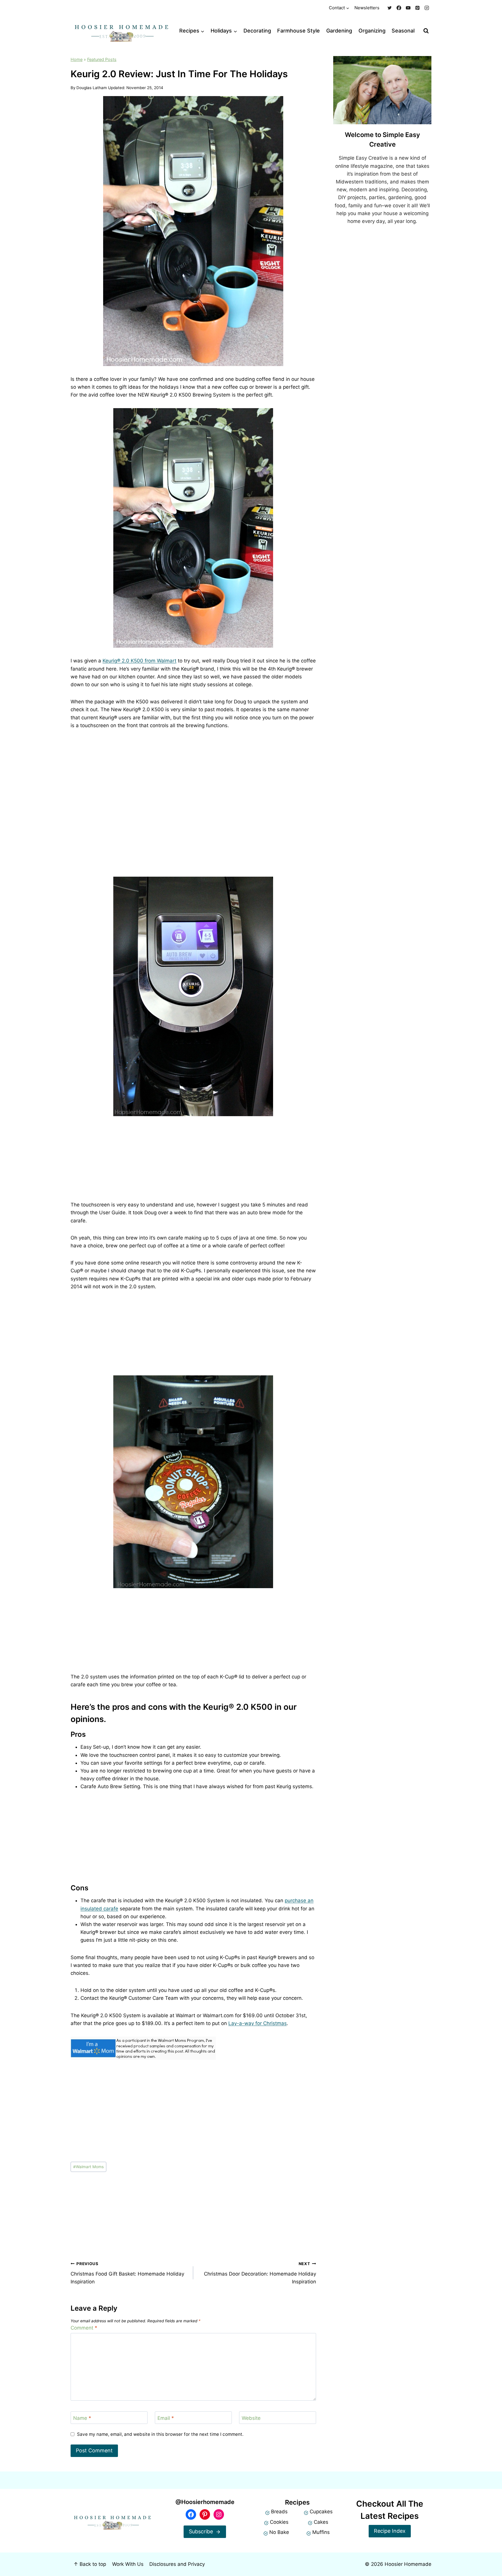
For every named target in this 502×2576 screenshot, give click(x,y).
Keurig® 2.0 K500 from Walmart (139, 661)
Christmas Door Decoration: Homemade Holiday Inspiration (260, 2273)
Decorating (257, 31)
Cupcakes (321, 2512)
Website (251, 2418)
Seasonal (403, 31)
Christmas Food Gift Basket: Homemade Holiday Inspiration (127, 2273)
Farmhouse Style (298, 31)
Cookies (279, 2522)
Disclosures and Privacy (177, 2564)
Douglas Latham (92, 88)
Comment (84, 2328)
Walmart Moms (88, 2167)
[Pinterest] (417, 8)
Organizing (372, 31)
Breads (279, 2512)
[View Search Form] (426, 31)
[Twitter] (390, 8)
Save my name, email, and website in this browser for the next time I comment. (160, 2434)
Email (166, 2418)
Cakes (321, 2522)
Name (82, 2418)
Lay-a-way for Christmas (258, 2023)
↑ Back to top (90, 2564)
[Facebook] (399, 8)
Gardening (339, 31)
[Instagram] (427, 8)
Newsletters (367, 8)
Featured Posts (102, 59)
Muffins (321, 2532)
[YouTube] (408, 8)
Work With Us (128, 2564)
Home (77, 59)
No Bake (279, 2532)
